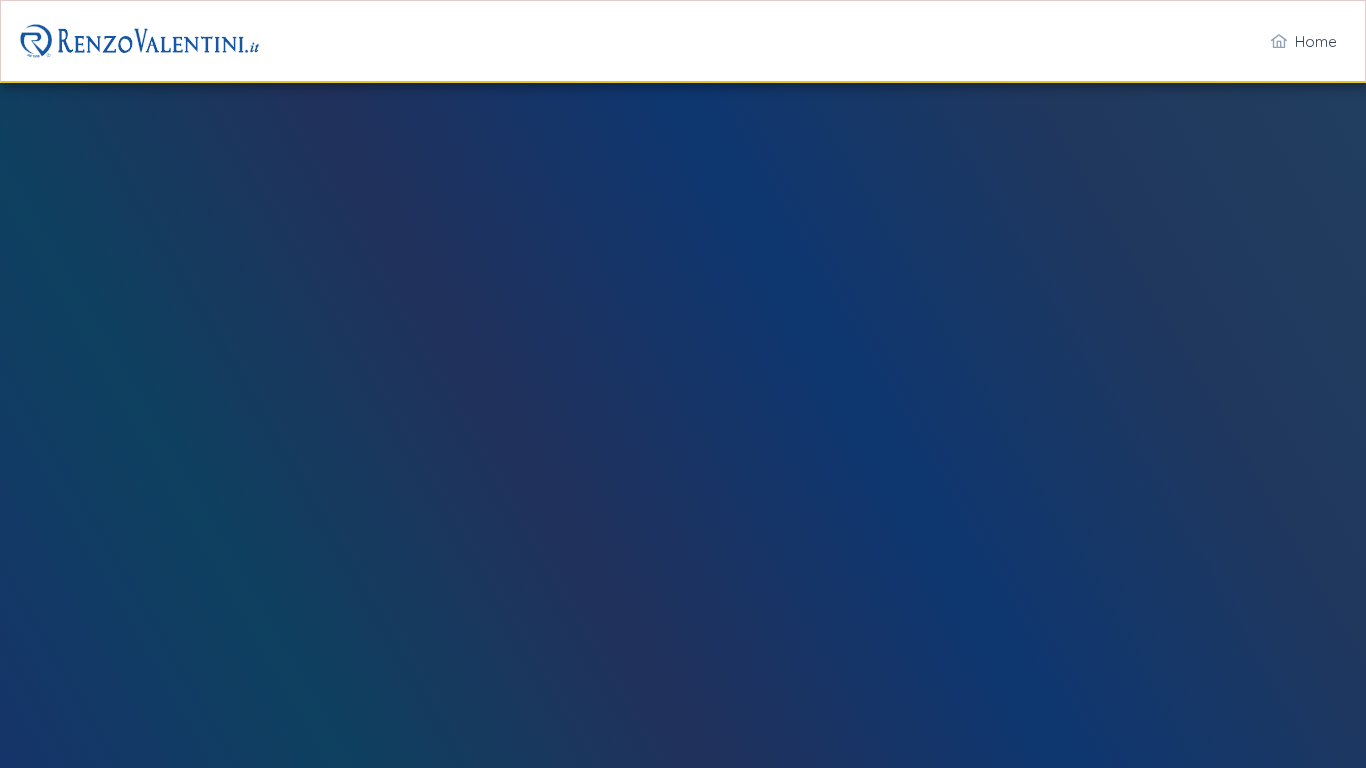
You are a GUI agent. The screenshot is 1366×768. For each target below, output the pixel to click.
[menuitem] (1304, 41)
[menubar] (1304, 41)
